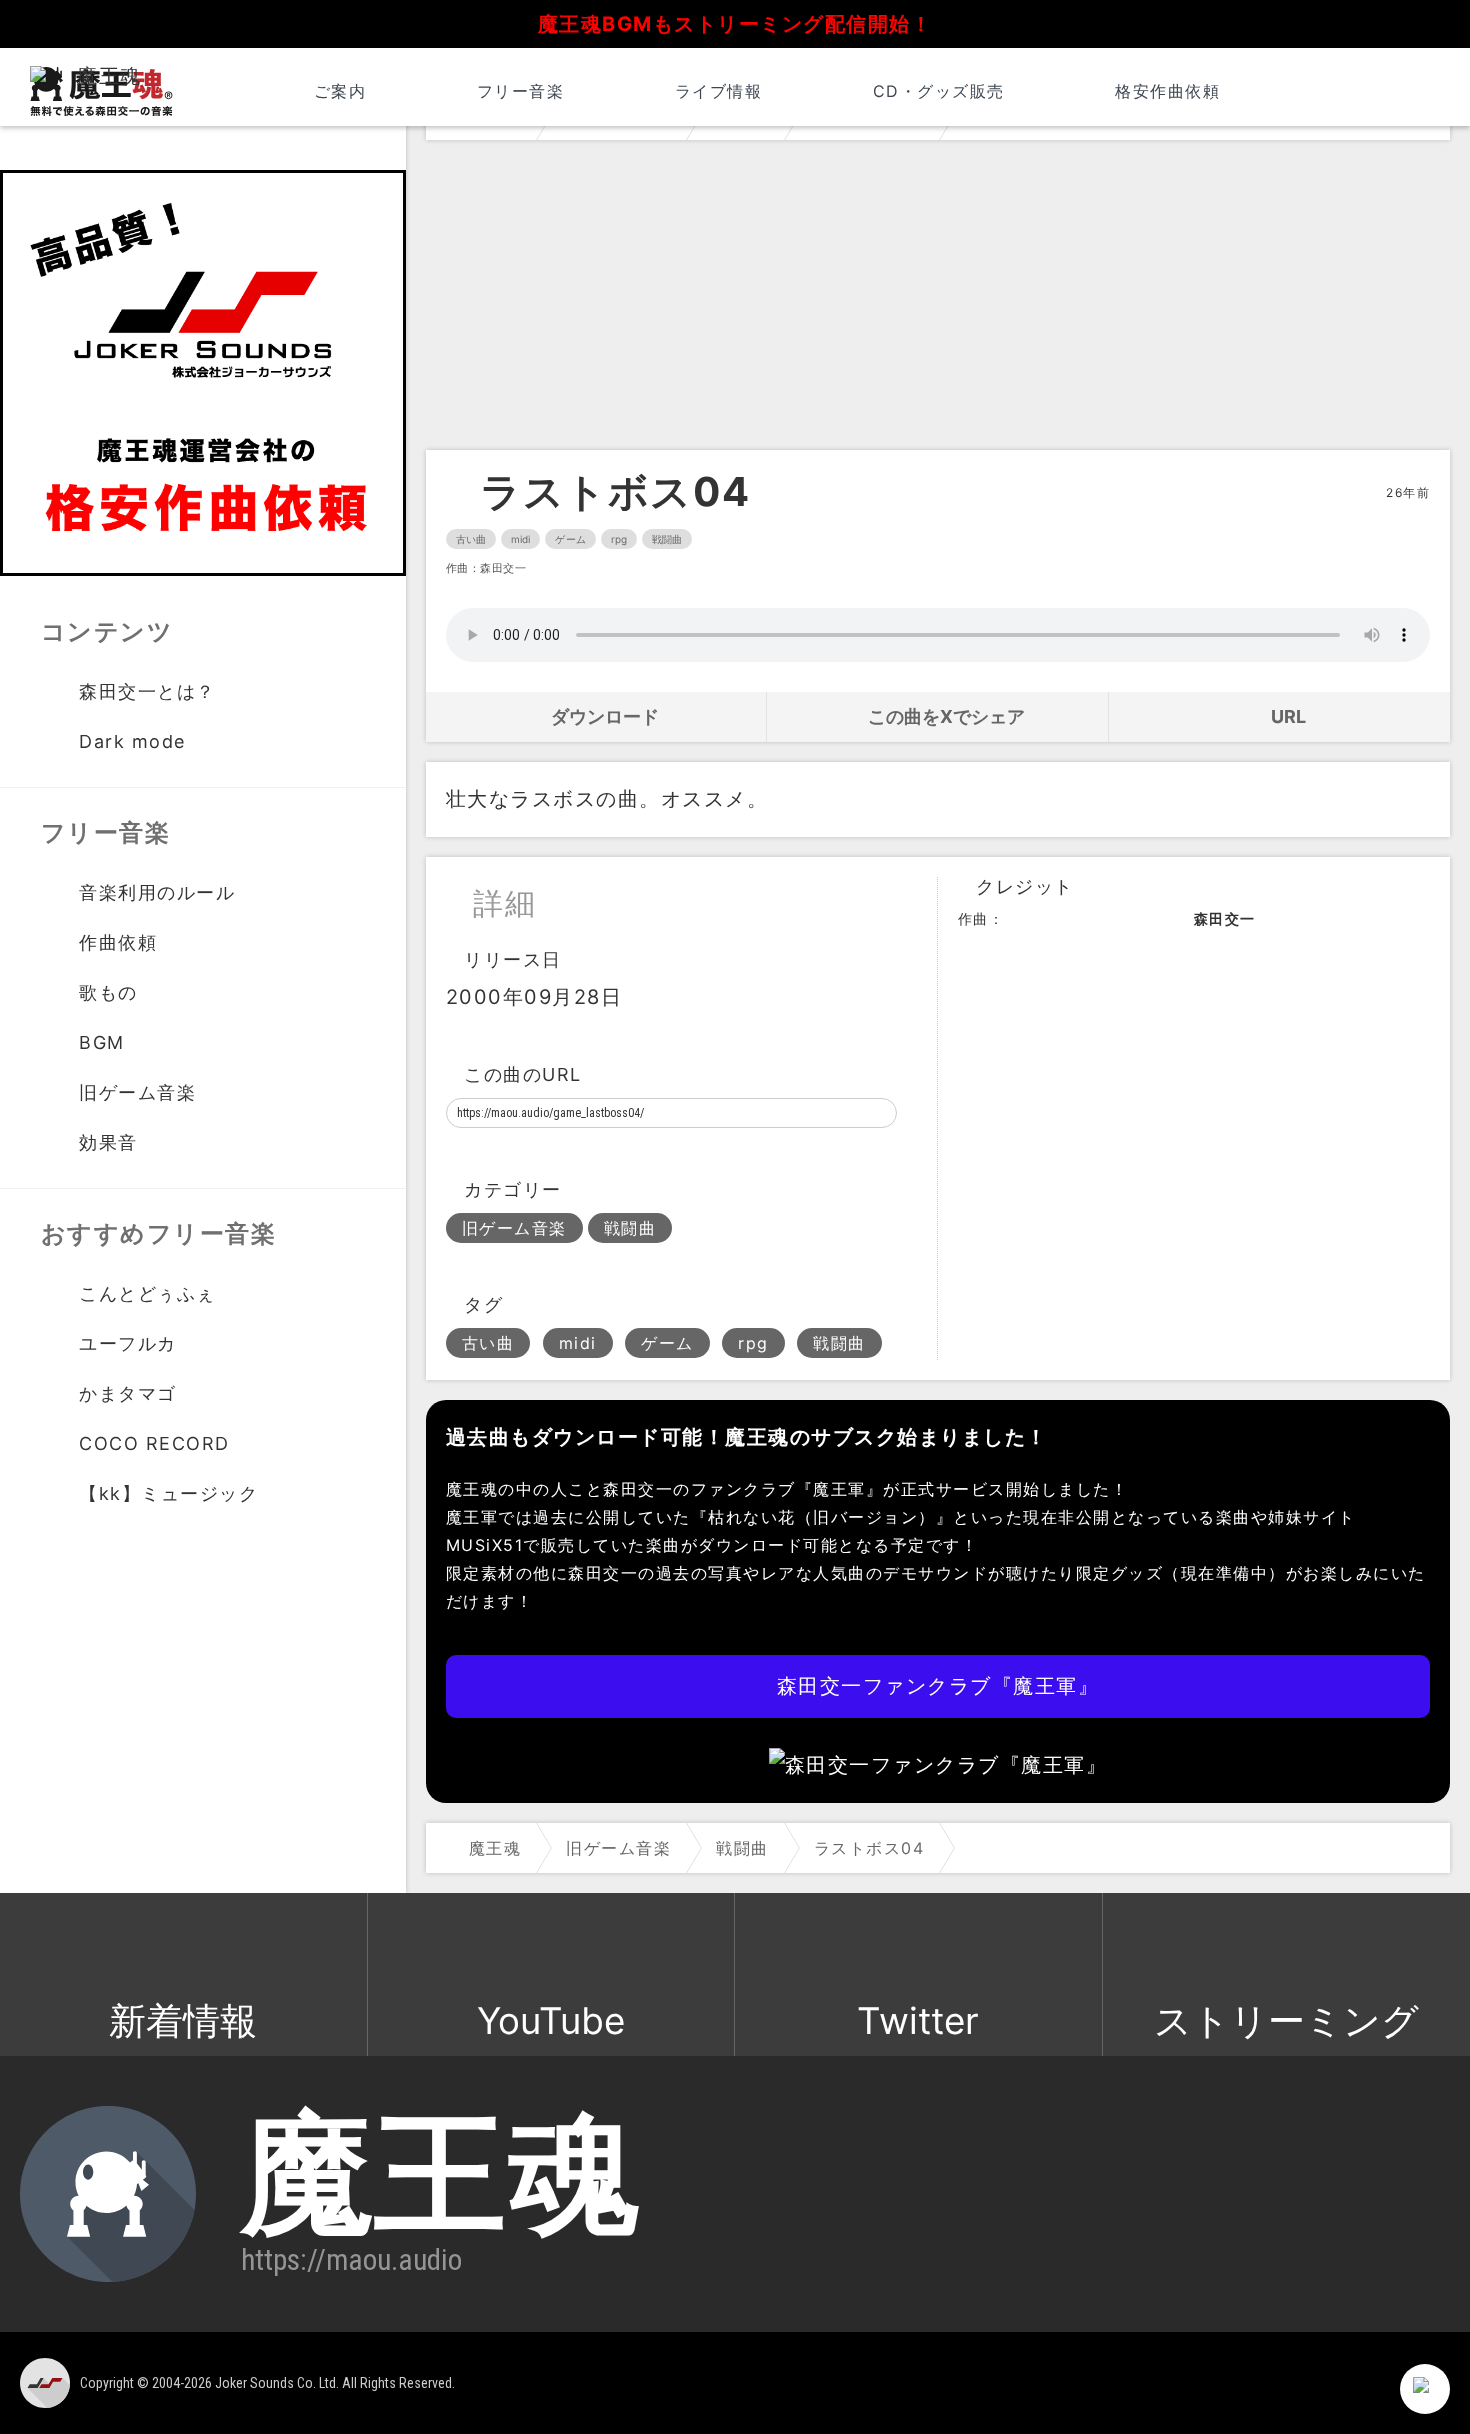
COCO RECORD (154, 1443)
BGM (102, 1042)
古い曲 (471, 539)
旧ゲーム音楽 (514, 1228)
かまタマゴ (128, 1393)
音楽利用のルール (157, 892)
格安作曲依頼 (1167, 91)
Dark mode (132, 741)
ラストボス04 (615, 492)
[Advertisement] (938, 300)
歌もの (108, 992)
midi (520, 539)
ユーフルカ (128, 1343)
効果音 (108, 1142)
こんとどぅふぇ (147, 1293)
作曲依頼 (118, 942)
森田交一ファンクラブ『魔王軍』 (938, 1686)
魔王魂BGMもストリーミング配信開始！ (735, 24)
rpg (619, 539)
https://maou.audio (351, 2260)
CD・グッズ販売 (939, 91)
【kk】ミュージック (168, 1493)
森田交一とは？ (147, 691)
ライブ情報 (718, 91)
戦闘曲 (667, 539)
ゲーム (570, 539)
